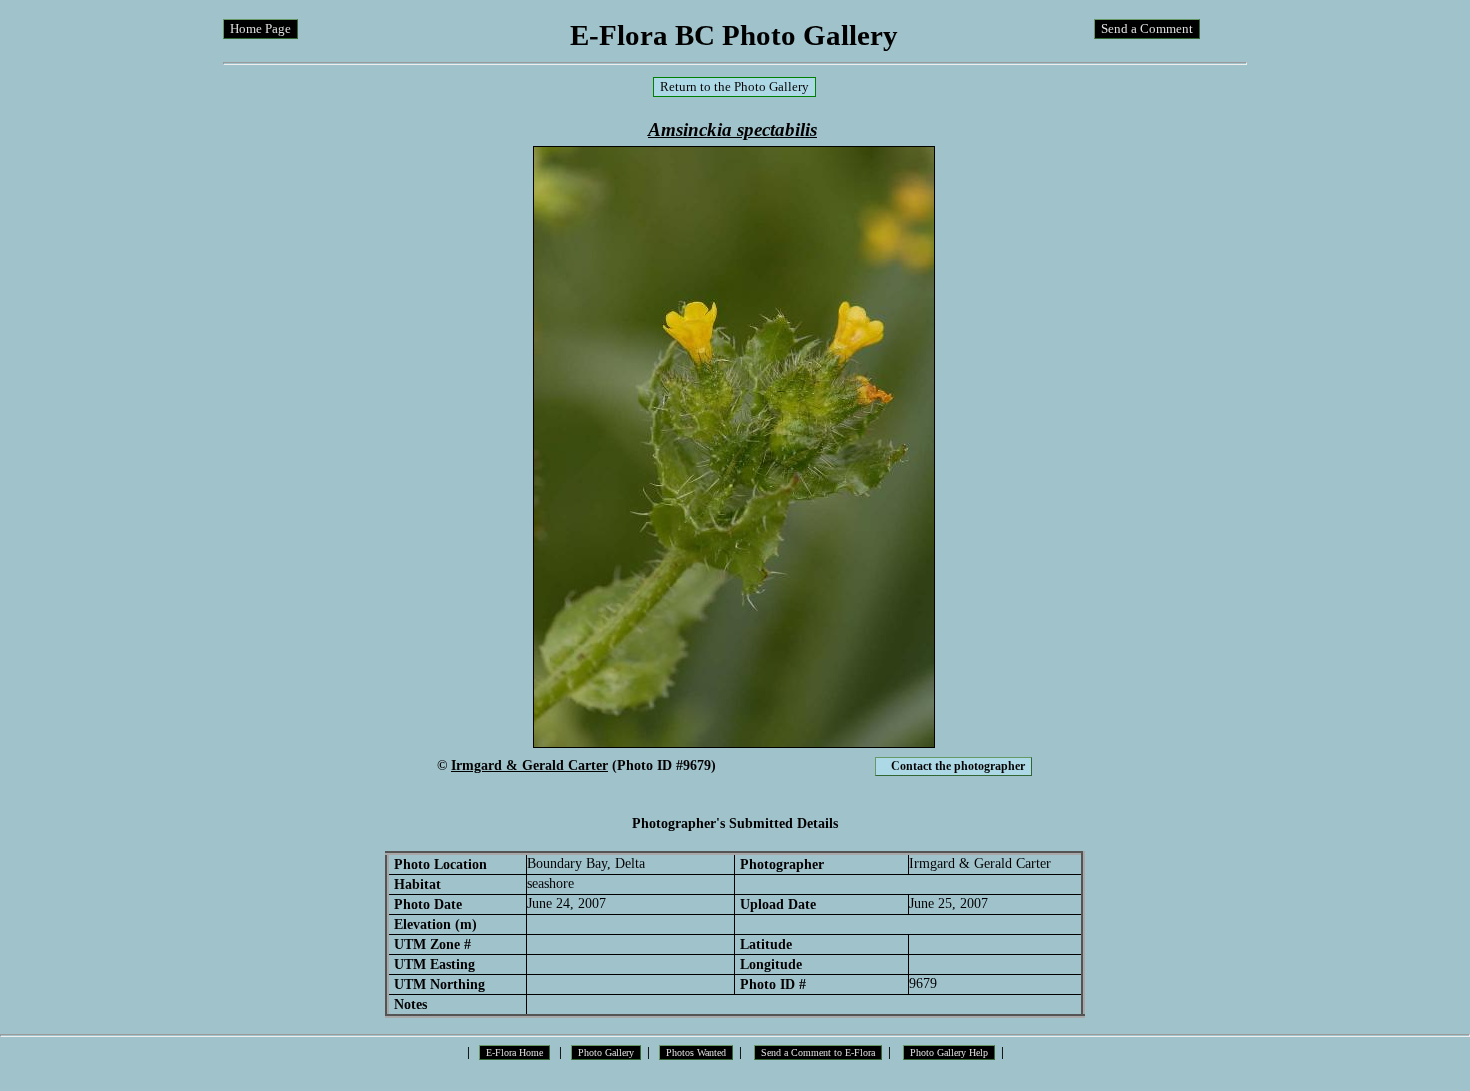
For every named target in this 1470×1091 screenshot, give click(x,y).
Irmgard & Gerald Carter (529, 765)
